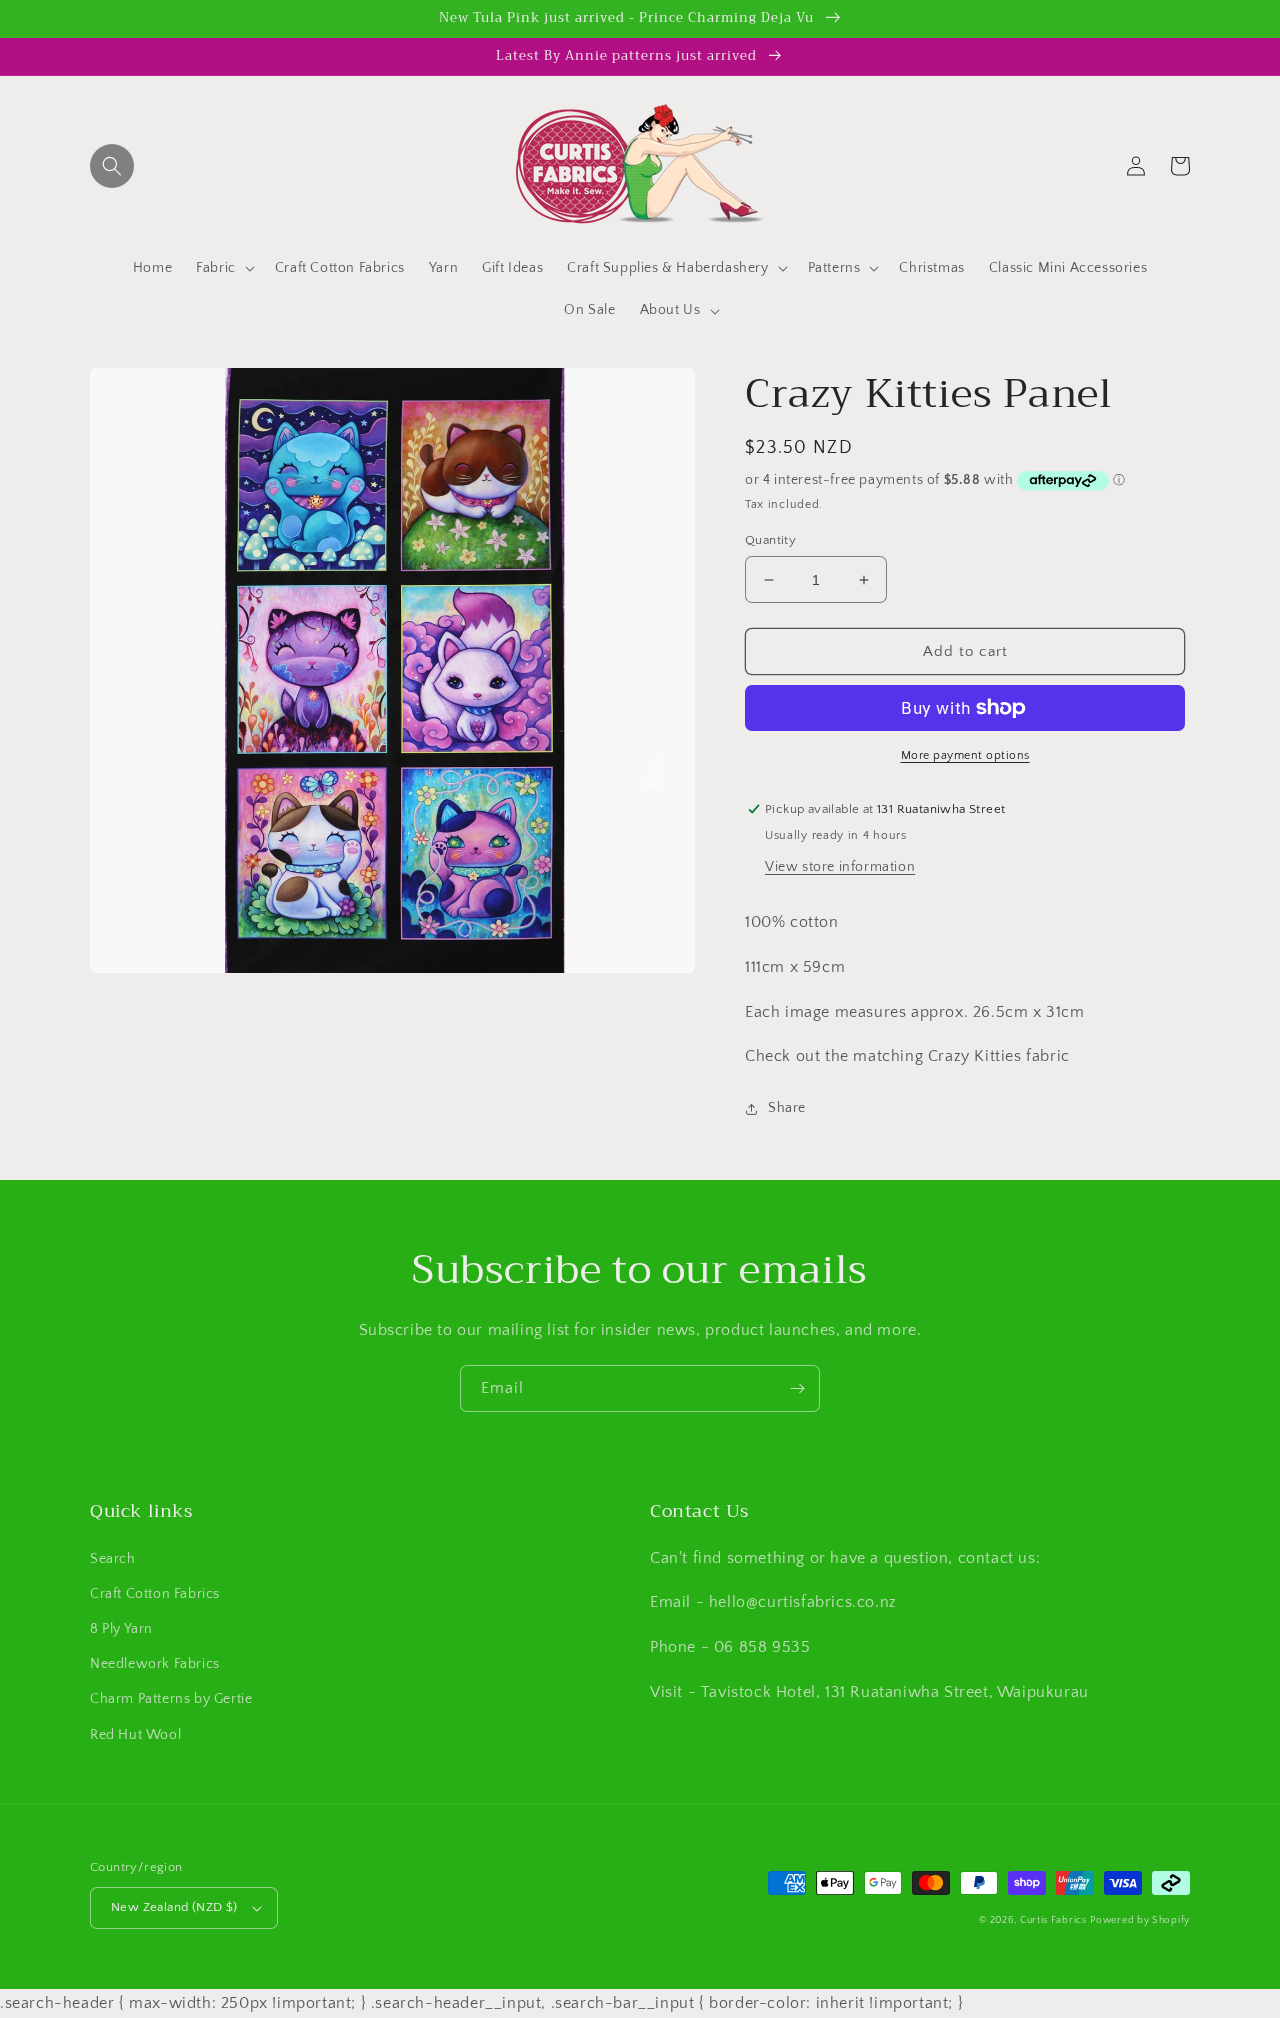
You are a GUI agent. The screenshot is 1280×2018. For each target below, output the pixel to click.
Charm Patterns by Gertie (171, 1699)
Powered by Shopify (1140, 1920)
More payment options (965, 755)
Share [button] (787, 1108)
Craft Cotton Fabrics (155, 1594)
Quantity (770, 540)
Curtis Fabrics (1053, 1920)
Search (113, 1559)
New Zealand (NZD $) (174, 1907)
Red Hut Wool (135, 1735)
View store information (840, 867)
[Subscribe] (797, 1388)
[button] (112, 166)
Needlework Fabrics (155, 1664)
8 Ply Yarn (121, 1629)
